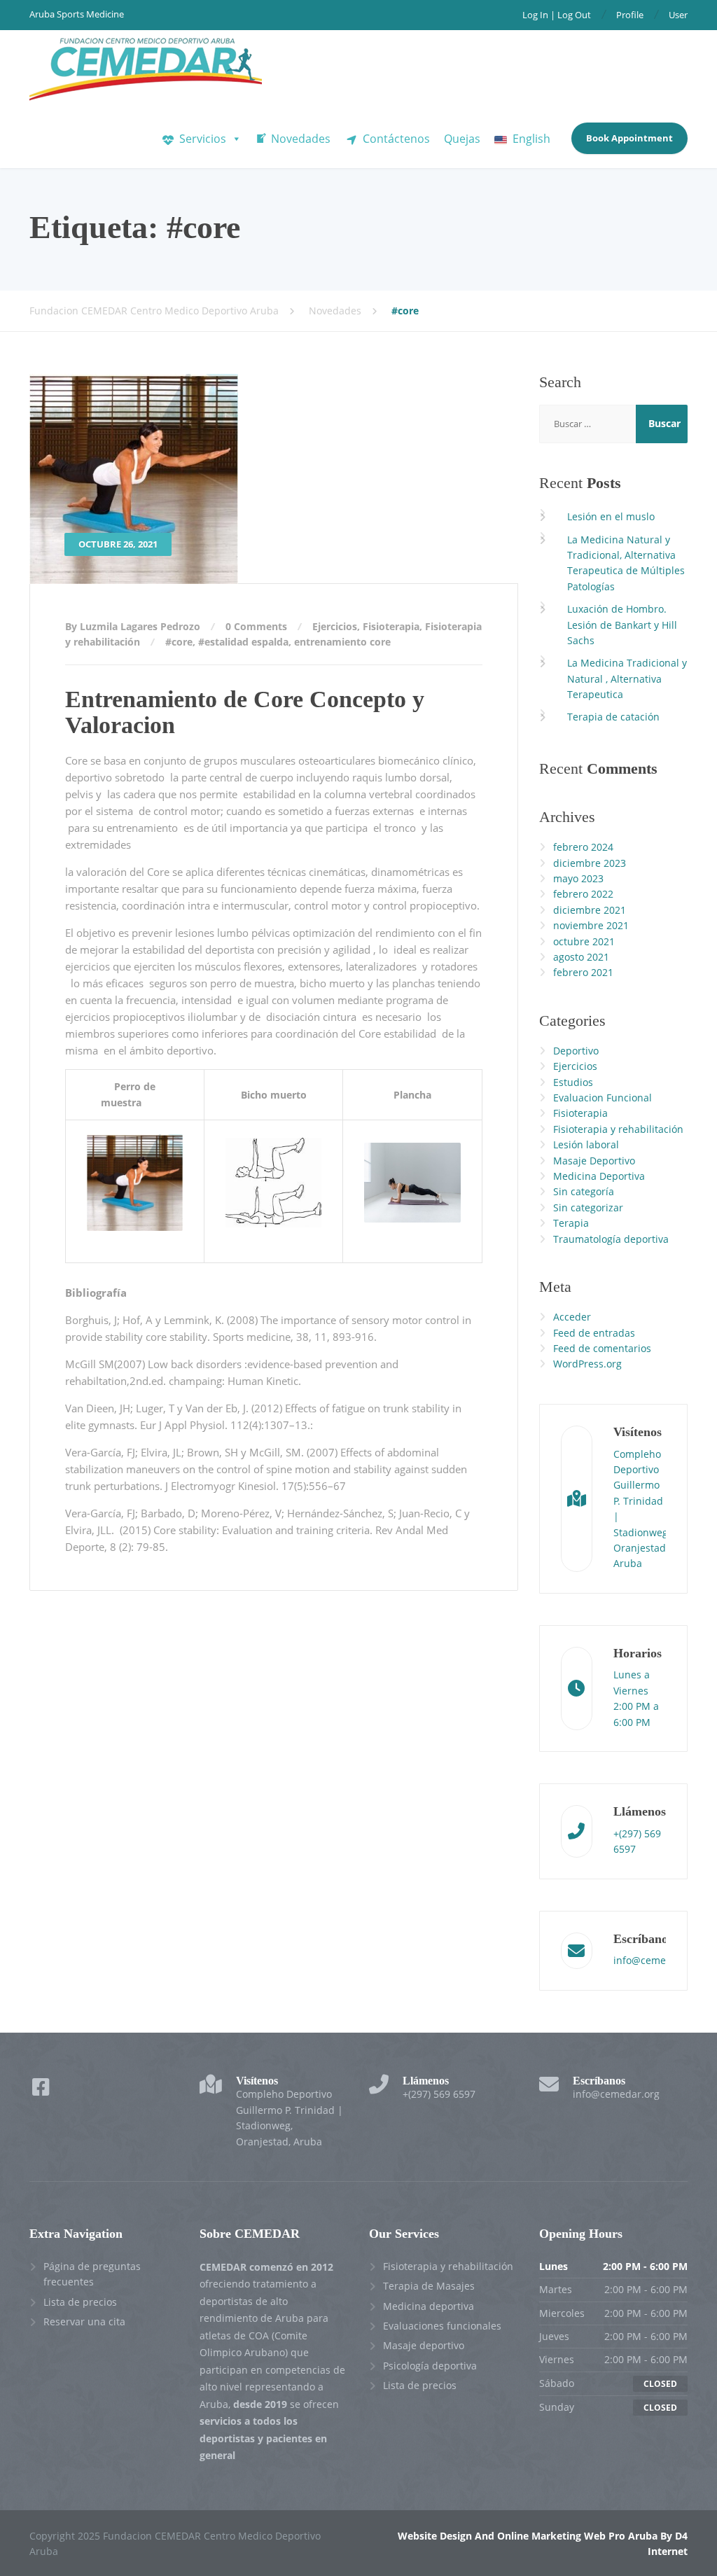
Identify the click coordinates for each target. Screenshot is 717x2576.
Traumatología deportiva (611, 1239)
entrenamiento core (342, 642)
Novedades (301, 139)
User (678, 15)
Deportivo (576, 1051)
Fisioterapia (391, 626)
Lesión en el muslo (611, 516)
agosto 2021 (581, 957)
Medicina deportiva (429, 2306)
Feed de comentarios (602, 1348)
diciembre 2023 (590, 863)
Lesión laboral (586, 1144)
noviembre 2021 (591, 925)
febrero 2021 (583, 972)
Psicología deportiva (430, 2366)
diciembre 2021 (590, 910)
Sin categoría (584, 1191)
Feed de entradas (594, 1333)
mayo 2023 (578, 878)
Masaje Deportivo (594, 1161)
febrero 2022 (583, 894)
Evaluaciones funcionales (442, 2326)
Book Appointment (629, 138)
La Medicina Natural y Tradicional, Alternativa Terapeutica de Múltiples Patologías (626, 563)
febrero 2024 (583, 847)
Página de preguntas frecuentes (92, 2274)
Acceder (572, 1317)
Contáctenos (396, 139)
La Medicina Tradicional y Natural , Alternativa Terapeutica (627, 678)
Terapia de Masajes (429, 2286)
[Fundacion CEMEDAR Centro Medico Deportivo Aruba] (146, 70)
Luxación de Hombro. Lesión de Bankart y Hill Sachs (622, 625)
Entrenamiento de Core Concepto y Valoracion (245, 712)
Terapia (571, 1223)
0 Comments (256, 626)
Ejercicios (335, 626)
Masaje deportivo (424, 2345)
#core (179, 642)
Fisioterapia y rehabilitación (618, 1129)
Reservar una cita (84, 2321)
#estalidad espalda (243, 642)
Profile (630, 15)
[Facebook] (41, 2090)
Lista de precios (80, 2302)
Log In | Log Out (557, 15)
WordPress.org (587, 1364)
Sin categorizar (588, 1207)
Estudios (573, 1082)
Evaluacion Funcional (603, 1098)
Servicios (203, 139)
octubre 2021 (584, 941)
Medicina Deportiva (599, 1176)
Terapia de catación (613, 717)
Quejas (462, 139)
